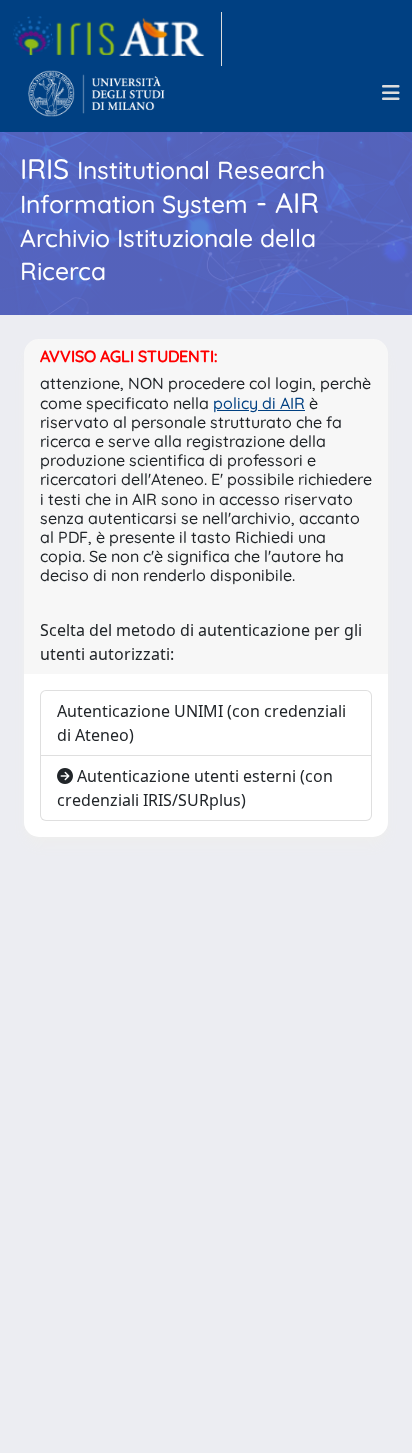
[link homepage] (117, 39)
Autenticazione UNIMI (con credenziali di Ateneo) (201, 723)
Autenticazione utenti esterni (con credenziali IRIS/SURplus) (195, 788)
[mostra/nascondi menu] (391, 93)
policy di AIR (259, 403)
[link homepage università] (96, 93)
